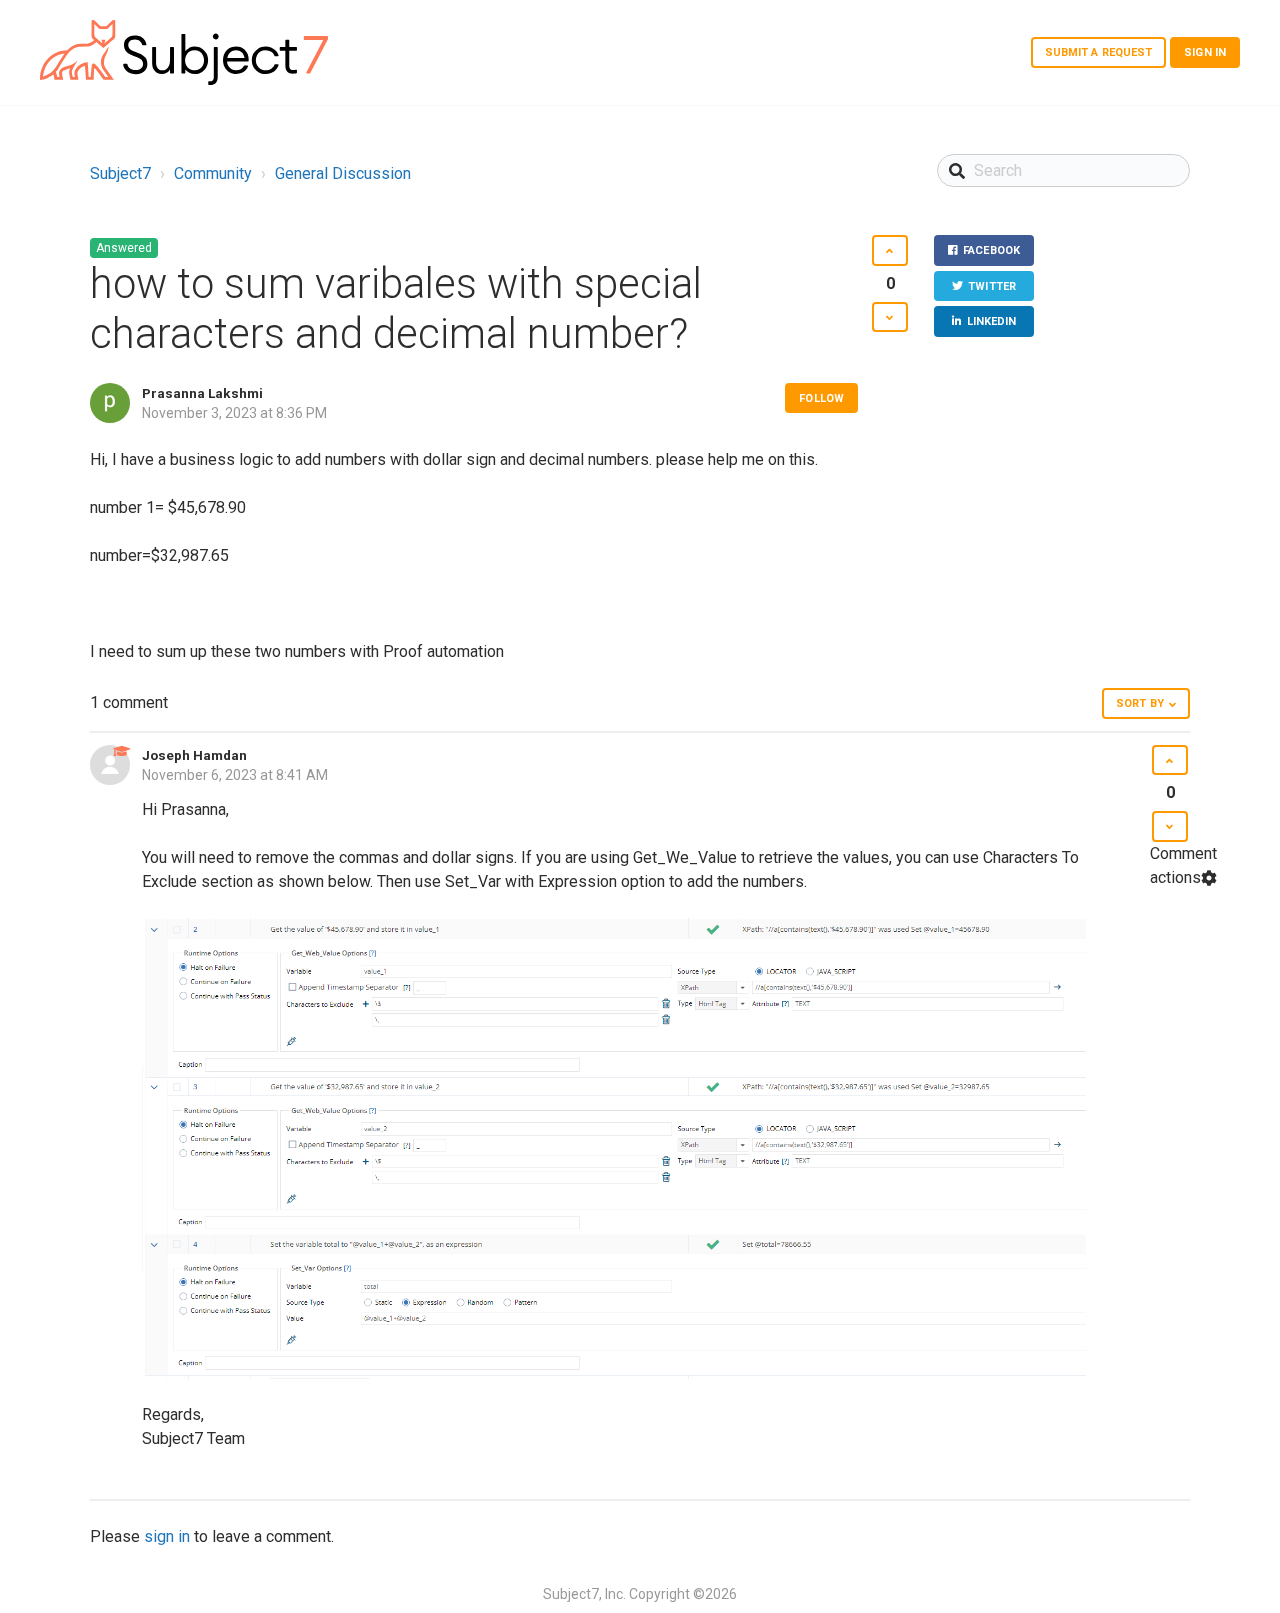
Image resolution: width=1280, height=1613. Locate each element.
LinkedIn (992, 321)
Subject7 (120, 173)
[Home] (184, 52)
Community (213, 173)
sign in (167, 1536)
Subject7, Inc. (584, 1594)
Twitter (992, 286)
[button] (889, 250)
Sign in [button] (1205, 52)
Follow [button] (821, 398)
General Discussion (343, 173)
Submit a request (1099, 52)
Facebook (991, 250)
